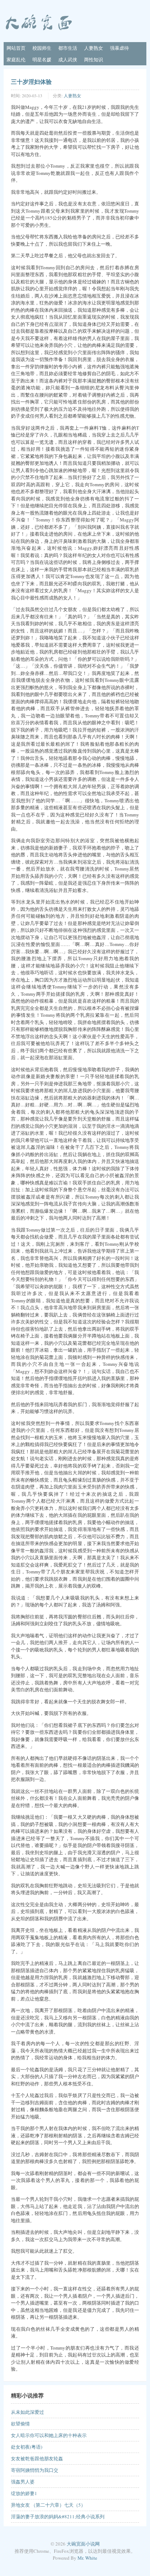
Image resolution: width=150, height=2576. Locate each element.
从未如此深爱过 (27, 2412)
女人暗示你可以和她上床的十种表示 (49, 2435)
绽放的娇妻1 (24, 2493)
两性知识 (94, 60)
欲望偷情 (20, 2424)
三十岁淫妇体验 (31, 81)
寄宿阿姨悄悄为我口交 (35, 2470)
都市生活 (68, 48)
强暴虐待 (119, 48)
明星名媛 (42, 60)
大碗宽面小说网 (83, 2544)
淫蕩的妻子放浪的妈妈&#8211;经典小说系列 (58, 2516)
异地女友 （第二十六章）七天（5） (48, 2505)
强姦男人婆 (23, 2482)
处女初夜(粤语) (27, 2447)
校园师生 (42, 48)
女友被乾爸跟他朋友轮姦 (37, 2458)
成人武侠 (68, 60)
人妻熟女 (94, 48)
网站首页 (16, 48)
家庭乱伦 (16, 60)
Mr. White (87, 2558)
